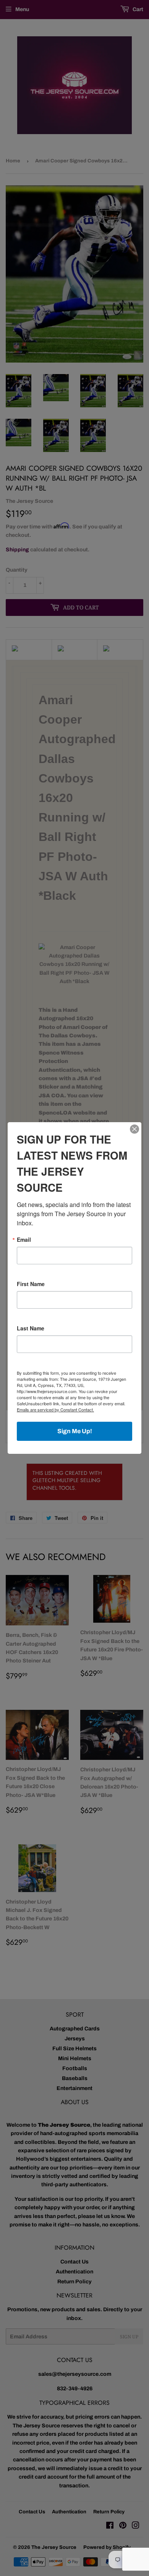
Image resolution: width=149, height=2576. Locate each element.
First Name (31, 1284)
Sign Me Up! (75, 1431)
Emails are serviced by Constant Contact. (55, 1410)
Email (24, 1239)
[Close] (134, 1129)
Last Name (31, 1328)
